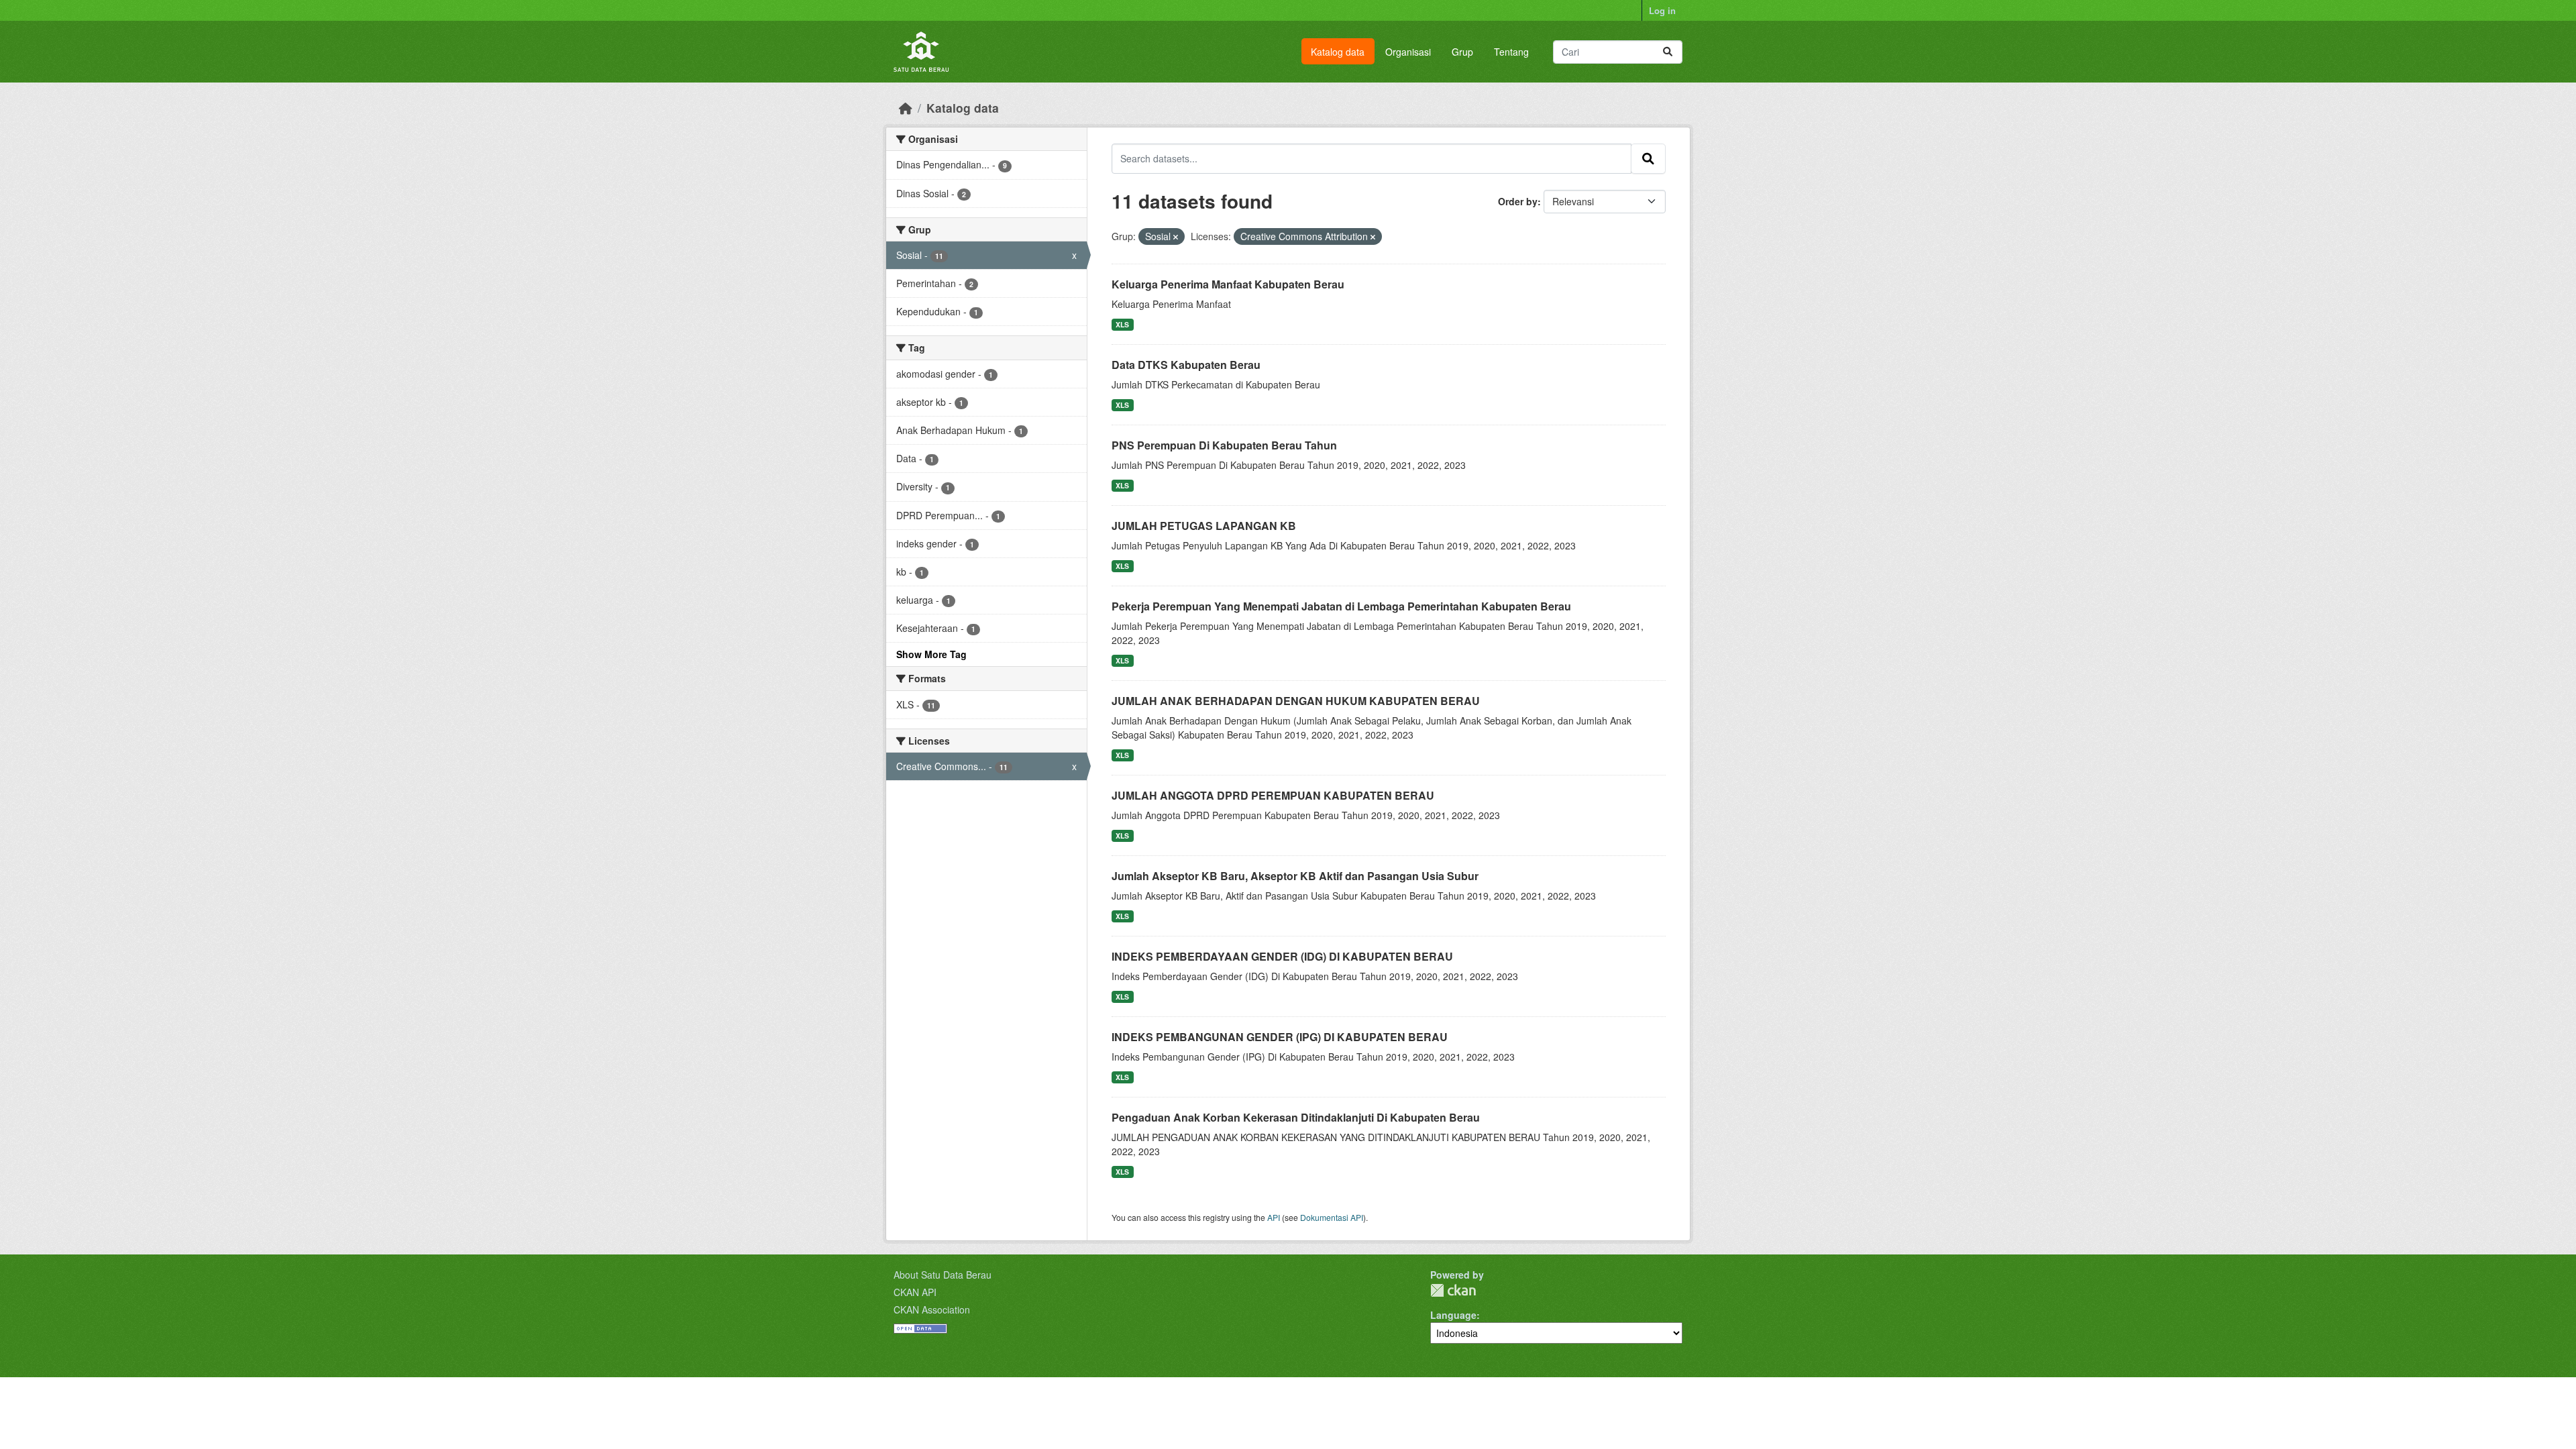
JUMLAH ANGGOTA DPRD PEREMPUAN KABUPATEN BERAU (1273, 795)
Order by (1518, 201)
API (1274, 1217)
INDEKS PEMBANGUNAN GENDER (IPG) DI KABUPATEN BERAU (1280, 1037)
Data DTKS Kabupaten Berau (1186, 365)
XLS (1122, 324)
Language (1453, 1315)
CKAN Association (932, 1309)
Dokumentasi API (1332, 1217)
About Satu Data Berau (943, 1275)
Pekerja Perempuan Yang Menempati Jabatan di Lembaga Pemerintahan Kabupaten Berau (1341, 606)
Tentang (1511, 52)
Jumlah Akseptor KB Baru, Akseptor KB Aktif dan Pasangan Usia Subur (1295, 876)
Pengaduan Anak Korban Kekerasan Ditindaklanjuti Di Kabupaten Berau (1296, 1117)
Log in (1662, 10)
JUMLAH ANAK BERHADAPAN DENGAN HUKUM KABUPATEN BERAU (1296, 701)
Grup (1462, 52)
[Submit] (1668, 52)
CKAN (1453, 1290)
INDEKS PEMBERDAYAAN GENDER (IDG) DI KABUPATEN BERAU (1282, 956)
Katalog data (1338, 52)
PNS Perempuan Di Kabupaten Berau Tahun (1224, 445)
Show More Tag (931, 654)
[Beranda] (906, 108)
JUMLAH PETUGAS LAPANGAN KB (1204, 526)
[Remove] (1176, 237)
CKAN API (915, 1292)
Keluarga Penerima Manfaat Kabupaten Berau (1228, 284)
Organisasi (1408, 52)
